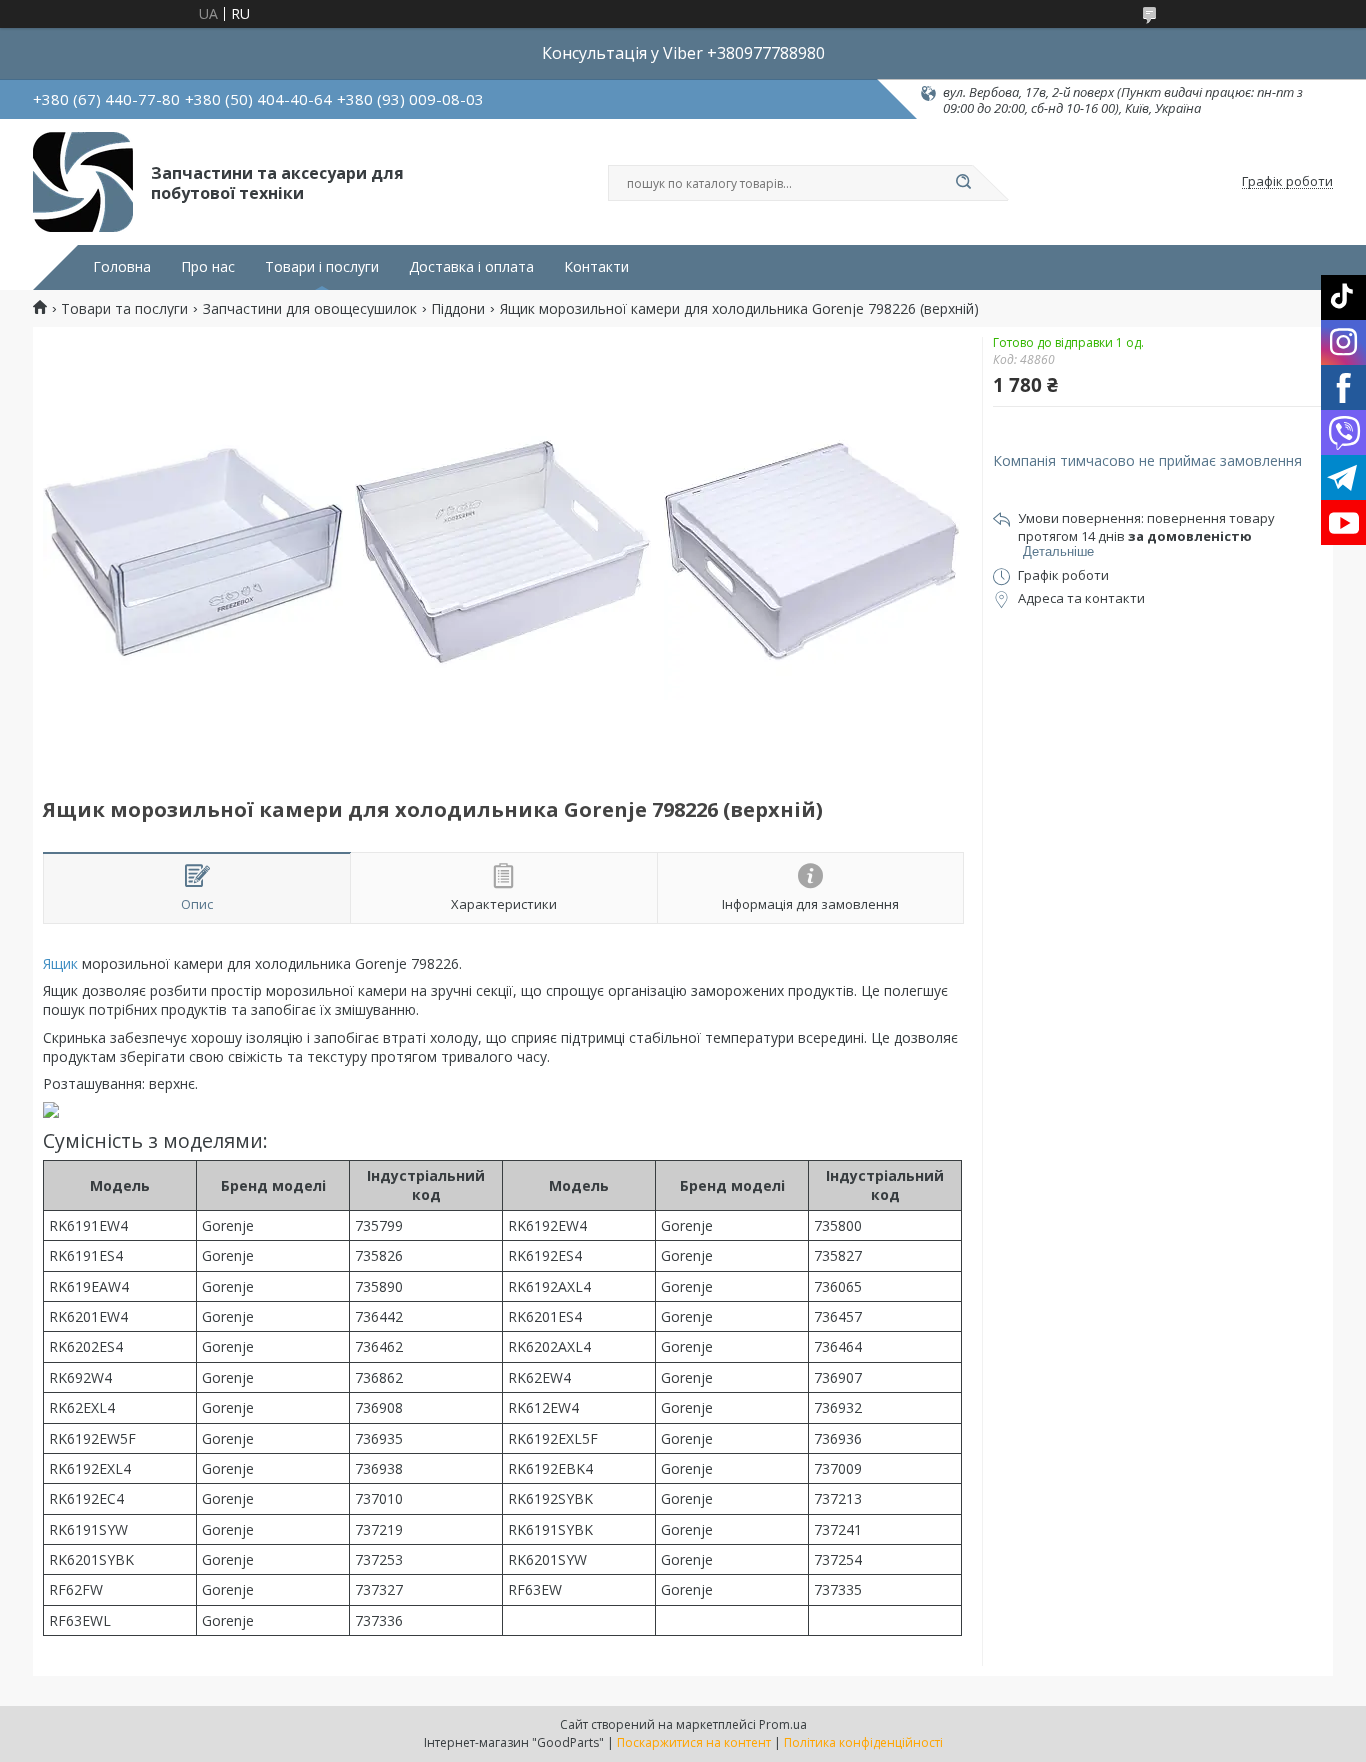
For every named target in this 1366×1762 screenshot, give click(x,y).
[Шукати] (963, 183)
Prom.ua (783, 1724)
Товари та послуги (124, 309)
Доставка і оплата (471, 267)
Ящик (60, 963)
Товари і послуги (322, 267)
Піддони (458, 309)
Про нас (208, 267)
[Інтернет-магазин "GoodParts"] (83, 182)
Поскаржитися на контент (694, 1742)
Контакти (596, 267)
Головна (122, 267)
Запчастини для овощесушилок (310, 309)
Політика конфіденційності (863, 1742)
